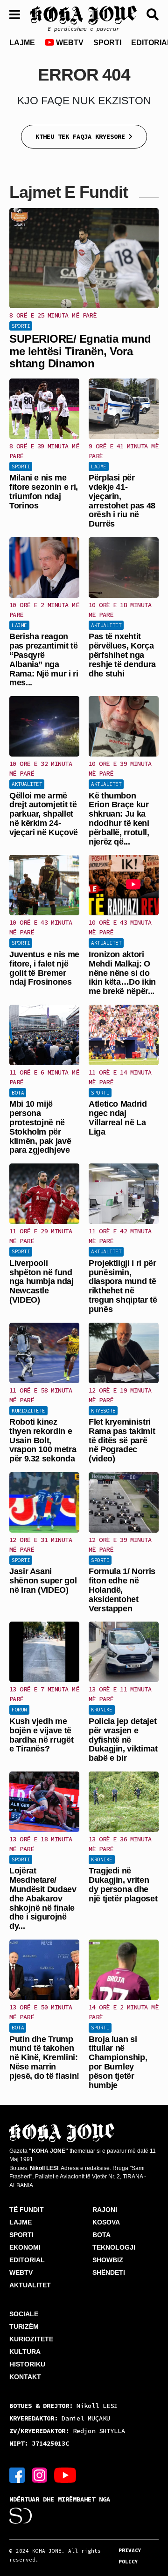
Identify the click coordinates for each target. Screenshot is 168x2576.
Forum (19, 1710)
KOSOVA (106, 2222)
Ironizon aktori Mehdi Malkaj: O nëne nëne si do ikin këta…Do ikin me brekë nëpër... (122, 973)
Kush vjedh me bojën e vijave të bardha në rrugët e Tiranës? (41, 1735)
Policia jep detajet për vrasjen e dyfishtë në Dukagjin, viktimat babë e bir (123, 1740)
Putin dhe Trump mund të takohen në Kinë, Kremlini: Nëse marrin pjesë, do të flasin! (44, 2058)
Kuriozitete (28, 1411)
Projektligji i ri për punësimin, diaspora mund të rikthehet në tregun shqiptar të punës (123, 1286)
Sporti (21, 326)
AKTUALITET (30, 2285)
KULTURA (25, 2352)
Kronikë (102, 1710)
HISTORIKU (27, 2364)
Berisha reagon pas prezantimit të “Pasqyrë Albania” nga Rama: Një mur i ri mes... (44, 659)
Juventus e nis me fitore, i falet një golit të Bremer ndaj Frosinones (44, 968)
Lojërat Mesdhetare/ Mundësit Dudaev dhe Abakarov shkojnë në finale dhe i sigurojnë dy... (43, 1898)
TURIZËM (24, 2326)
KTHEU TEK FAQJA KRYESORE (82, 136)
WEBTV (69, 43)
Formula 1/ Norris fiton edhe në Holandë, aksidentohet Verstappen (122, 1590)
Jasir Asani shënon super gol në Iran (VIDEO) (43, 1581)
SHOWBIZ (108, 2260)
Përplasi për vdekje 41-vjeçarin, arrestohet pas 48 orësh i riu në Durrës (122, 501)
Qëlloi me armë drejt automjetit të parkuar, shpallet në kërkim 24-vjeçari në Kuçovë (44, 814)
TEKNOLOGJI (114, 2247)
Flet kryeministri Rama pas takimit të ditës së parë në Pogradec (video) (122, 1440)
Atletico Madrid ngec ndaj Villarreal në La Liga (118, 1118)
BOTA (101, 2235)
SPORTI (107, 43)
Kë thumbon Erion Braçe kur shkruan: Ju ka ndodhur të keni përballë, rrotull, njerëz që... (119, 819)
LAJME (22, 43)
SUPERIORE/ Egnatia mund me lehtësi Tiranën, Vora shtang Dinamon (80, 351)
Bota (18, 1093)
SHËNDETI (109, 2272)
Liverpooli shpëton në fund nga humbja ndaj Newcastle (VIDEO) (42, 1281)
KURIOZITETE (31, 2339)
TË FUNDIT (27, 2210)
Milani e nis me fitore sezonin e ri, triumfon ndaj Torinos (44, 491)
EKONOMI (25, 2247)
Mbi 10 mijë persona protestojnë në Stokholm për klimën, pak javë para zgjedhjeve (40, 1127)
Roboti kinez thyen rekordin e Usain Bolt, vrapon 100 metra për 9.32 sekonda (43, 1440)
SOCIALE (24, 2314)
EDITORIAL (27, 2260)
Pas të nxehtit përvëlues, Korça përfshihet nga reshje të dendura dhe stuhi (122, 655)
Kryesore (103, 1411)
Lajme (99, 467)
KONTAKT (25, 2377)
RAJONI (105, 2210)
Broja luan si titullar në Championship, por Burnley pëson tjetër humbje (118, 2062)
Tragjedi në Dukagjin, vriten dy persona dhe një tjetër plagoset (123, 1884)
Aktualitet (106, 625)
